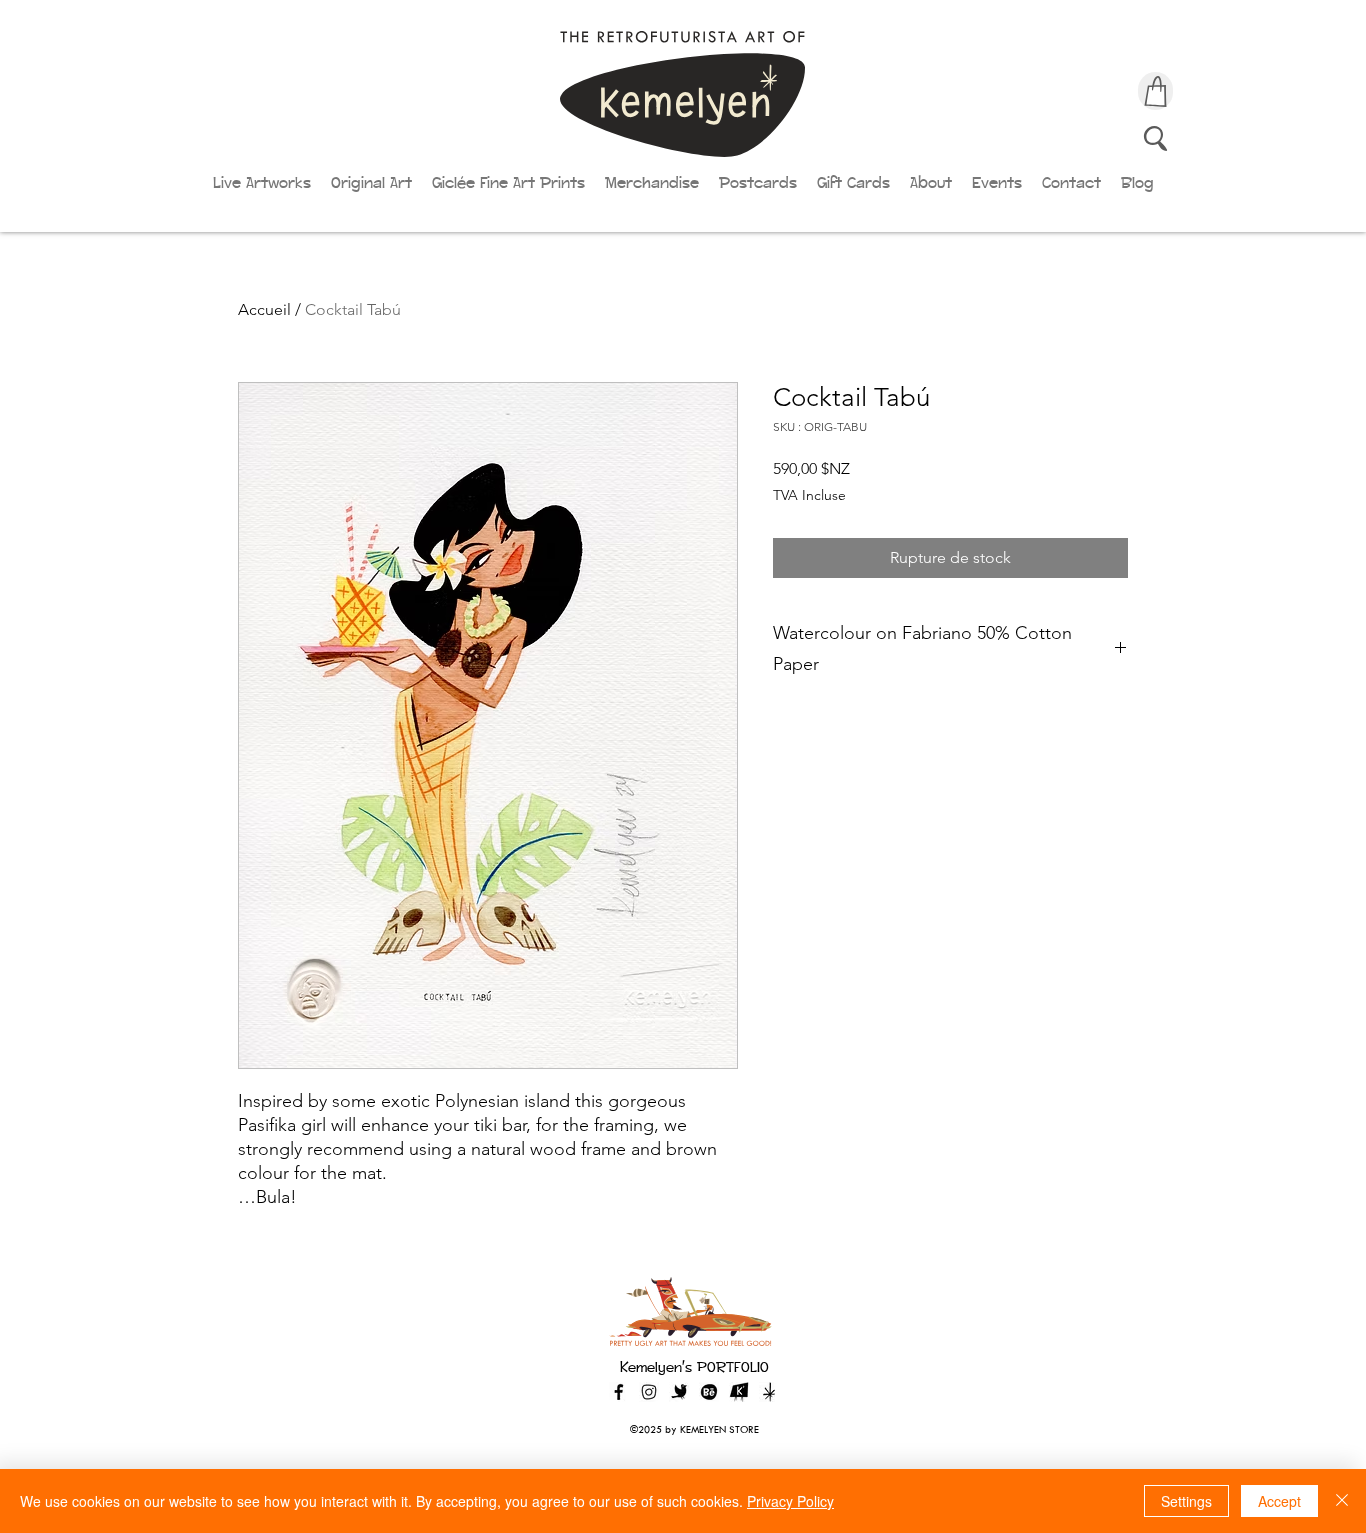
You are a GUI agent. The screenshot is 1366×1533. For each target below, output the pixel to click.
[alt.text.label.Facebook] (619, 1392)
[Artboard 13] (769, 1392)
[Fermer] (1342, 1501)
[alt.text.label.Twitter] (679, 1392)
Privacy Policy (790, 1501)
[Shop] (1155, 91)
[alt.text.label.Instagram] (649, 1392)
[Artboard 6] (709, 1392)
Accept (1279, 1501)
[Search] (1155, 138)
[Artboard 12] (739, 1392)
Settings (1186, 1501)
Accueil (264, 309)
